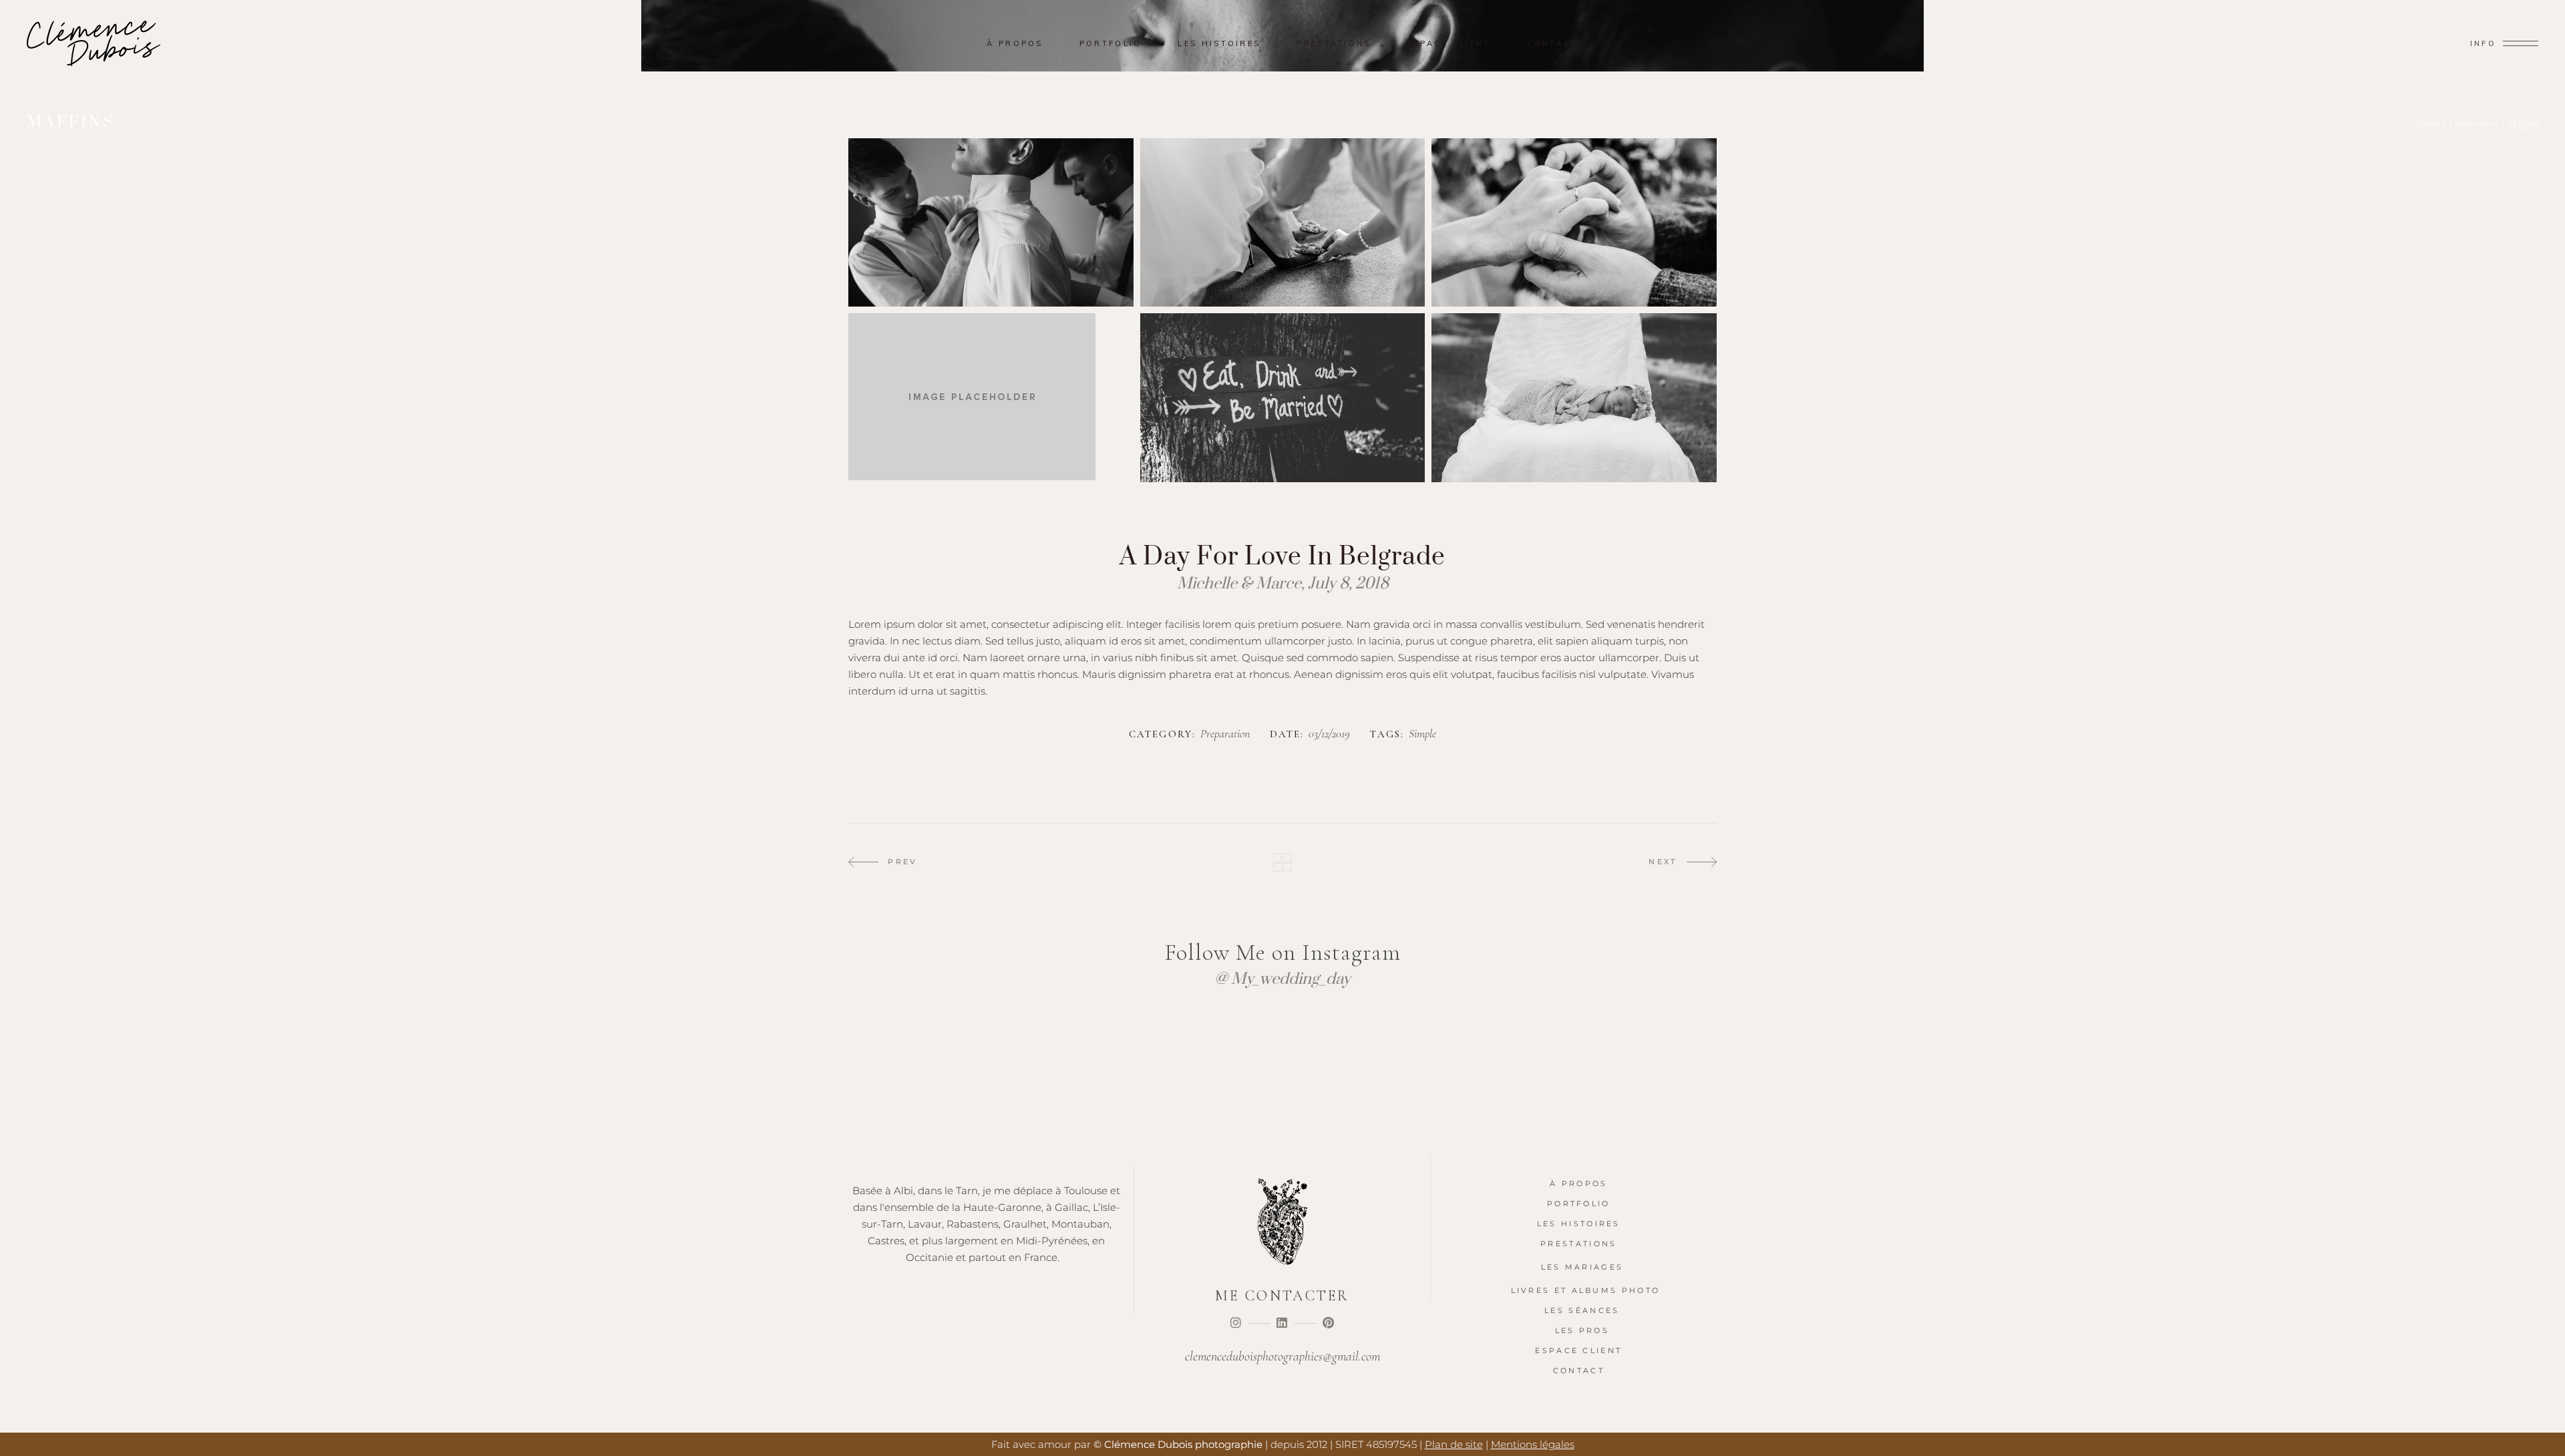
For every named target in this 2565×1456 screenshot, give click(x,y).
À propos (1578, 1184)
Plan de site (1454, 1444)
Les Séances (1582, 1310)
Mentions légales (1533, 1444)
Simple (1422, 734)
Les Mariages (1582, 1267)
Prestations (1578, 1244)
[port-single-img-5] (1574, 397)
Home (2428, 123)
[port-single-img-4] (1283, 397)
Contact (1579, 1371)
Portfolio (1579, 1204)
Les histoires (1579, 1224)
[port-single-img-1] (991, 222)
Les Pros (1582, 1330)
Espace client (1578, 1350)
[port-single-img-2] (1283, 222)
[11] (991, 397)
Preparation (2473, 123)
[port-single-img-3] (1574, 222)
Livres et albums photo (1586, 1290)
